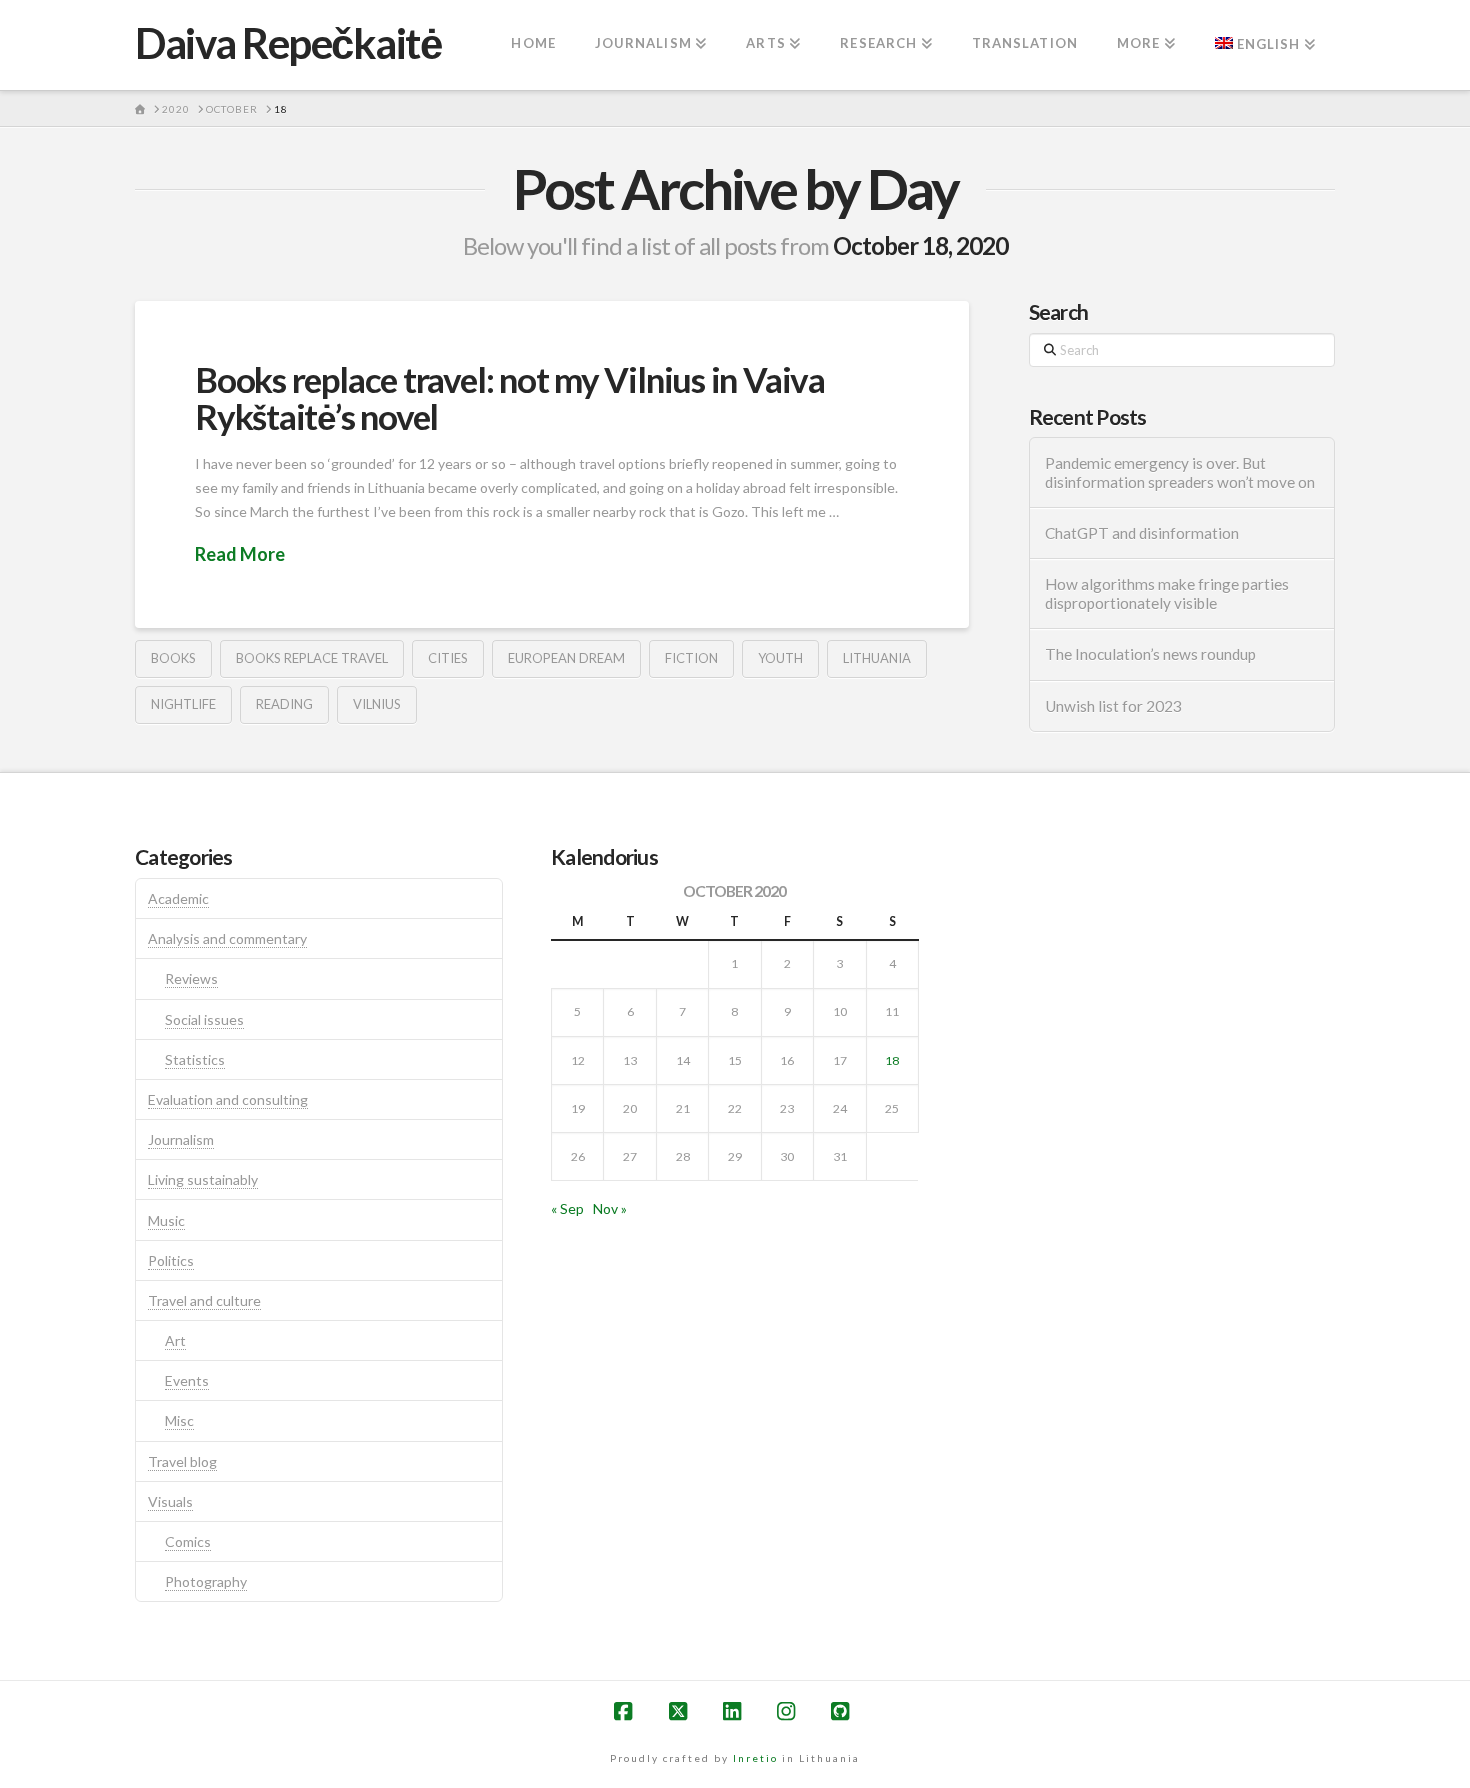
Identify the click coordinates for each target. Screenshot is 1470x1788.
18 (892, 1060)
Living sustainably (203, 1179)
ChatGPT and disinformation (1142, 533)
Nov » (610, 1208)
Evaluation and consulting (228, 1099)
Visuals (170, 1501)
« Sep (567, 1208)
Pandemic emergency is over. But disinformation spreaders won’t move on (1180, 472)
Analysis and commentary (227, 938)
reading (284, 704)
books (173, 658)
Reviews (191, 978)
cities (448, 658)
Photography (206, 1581)
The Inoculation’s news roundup (1150, 654)
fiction (691, 658)
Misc (179, 1420)
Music (166, 1220)
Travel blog (182, 1461)
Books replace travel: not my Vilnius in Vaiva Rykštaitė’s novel (510, 397)
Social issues (204, 1019)
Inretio (755, 1758)
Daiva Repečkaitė (288, 43)
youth (780, 658)
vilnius (377, 704)
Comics (188, 1541)
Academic (178, 898)
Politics (171, 1260)
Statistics (195, 1059)
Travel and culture (204, 1300)
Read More (240, 554)
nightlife (183, 704)
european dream (566, 658)
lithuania (877, 658)
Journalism (181, 1139)
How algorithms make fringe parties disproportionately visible (1167, 593)
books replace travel (312, 658)
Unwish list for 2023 (1113, 706)
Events (187, 1380)
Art (175, 1340)
